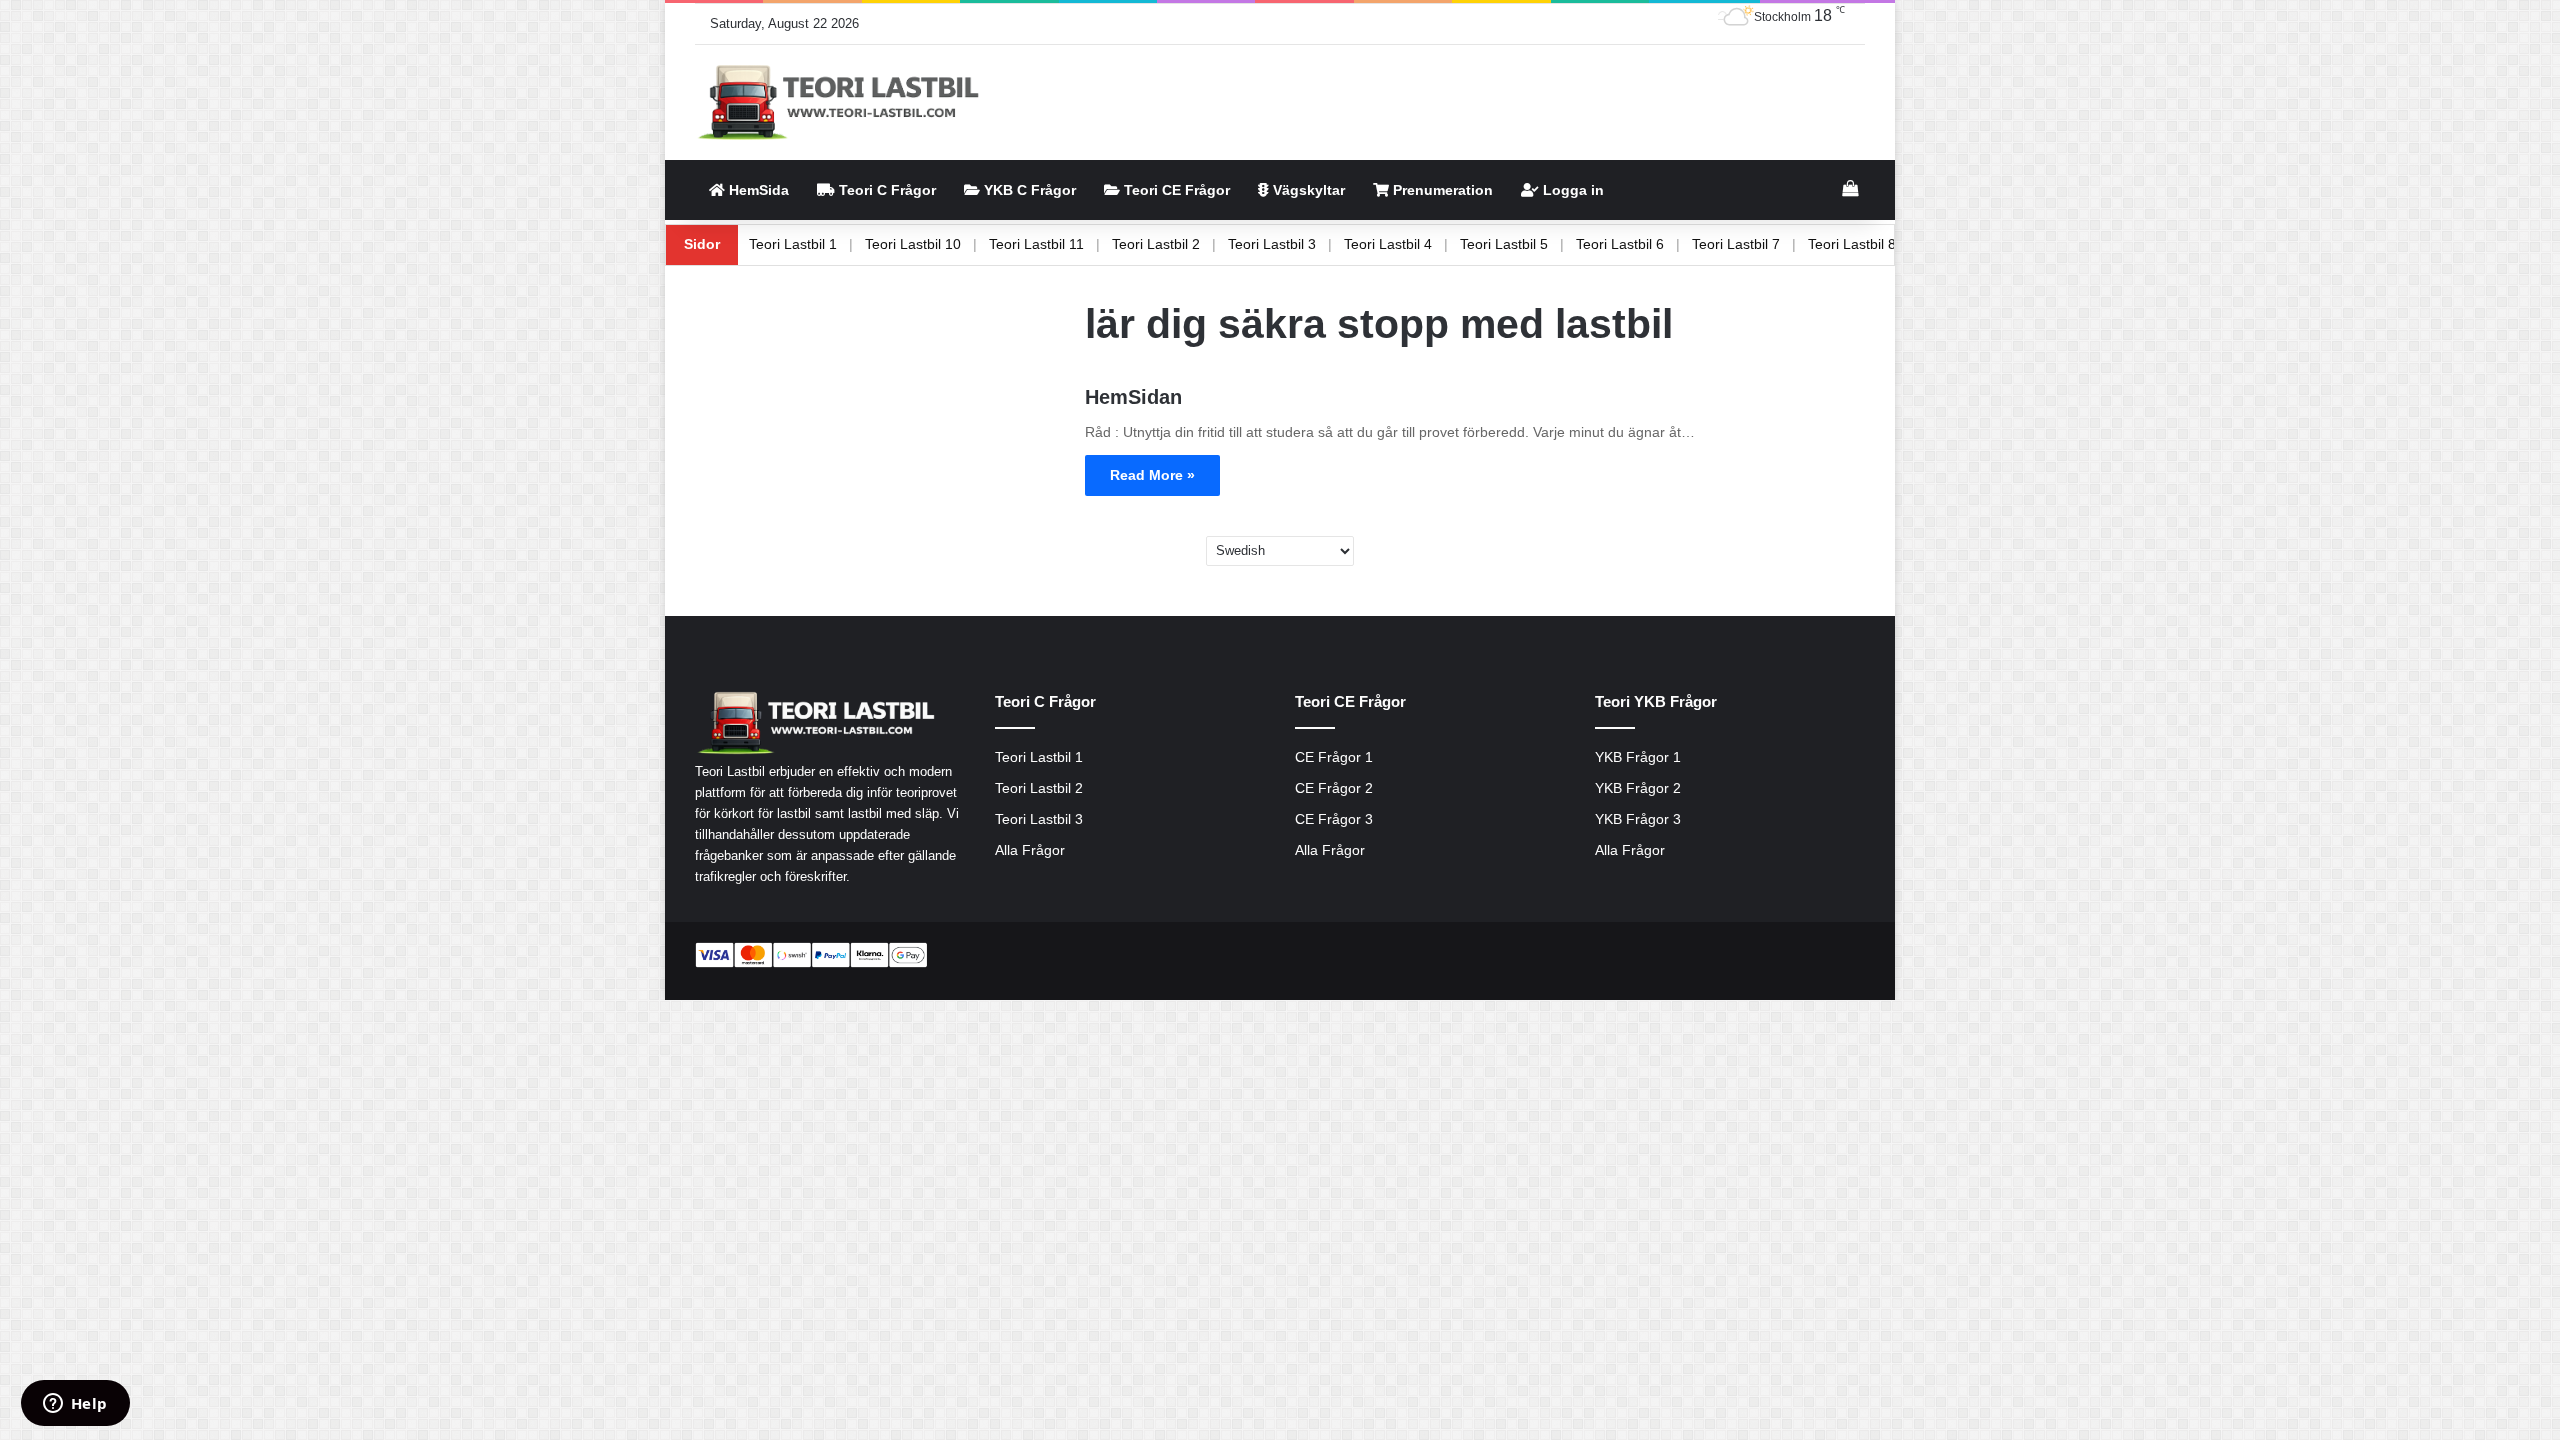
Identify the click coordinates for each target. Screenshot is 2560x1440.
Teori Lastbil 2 (1230, 244)
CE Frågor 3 (1334, 819)
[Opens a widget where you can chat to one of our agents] (75, 1405)
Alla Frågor (1030, 850)
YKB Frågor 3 (1638, 819)
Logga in (1571, 190)
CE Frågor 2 (1334, 788)
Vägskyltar (1307, 190)
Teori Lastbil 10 (987, 244)
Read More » (1152, 475)
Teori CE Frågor (1175, 190)
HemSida (757, 190)
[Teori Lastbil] (840, 102)
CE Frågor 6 (756, 244)
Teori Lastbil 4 (1462, 244)
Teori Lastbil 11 (1110, 244)
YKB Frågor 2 (1638, 788)
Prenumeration (1441, 190)
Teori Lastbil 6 (1694, 244)
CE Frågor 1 (1334, 757)
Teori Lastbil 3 (1346, 244)
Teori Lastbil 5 (1578, 244)
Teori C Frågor (885, 190)
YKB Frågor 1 (1638, 757)
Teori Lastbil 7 (1810, 244)
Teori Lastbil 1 (867, 244)
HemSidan (1133, 397)
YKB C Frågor (1028, 190)
